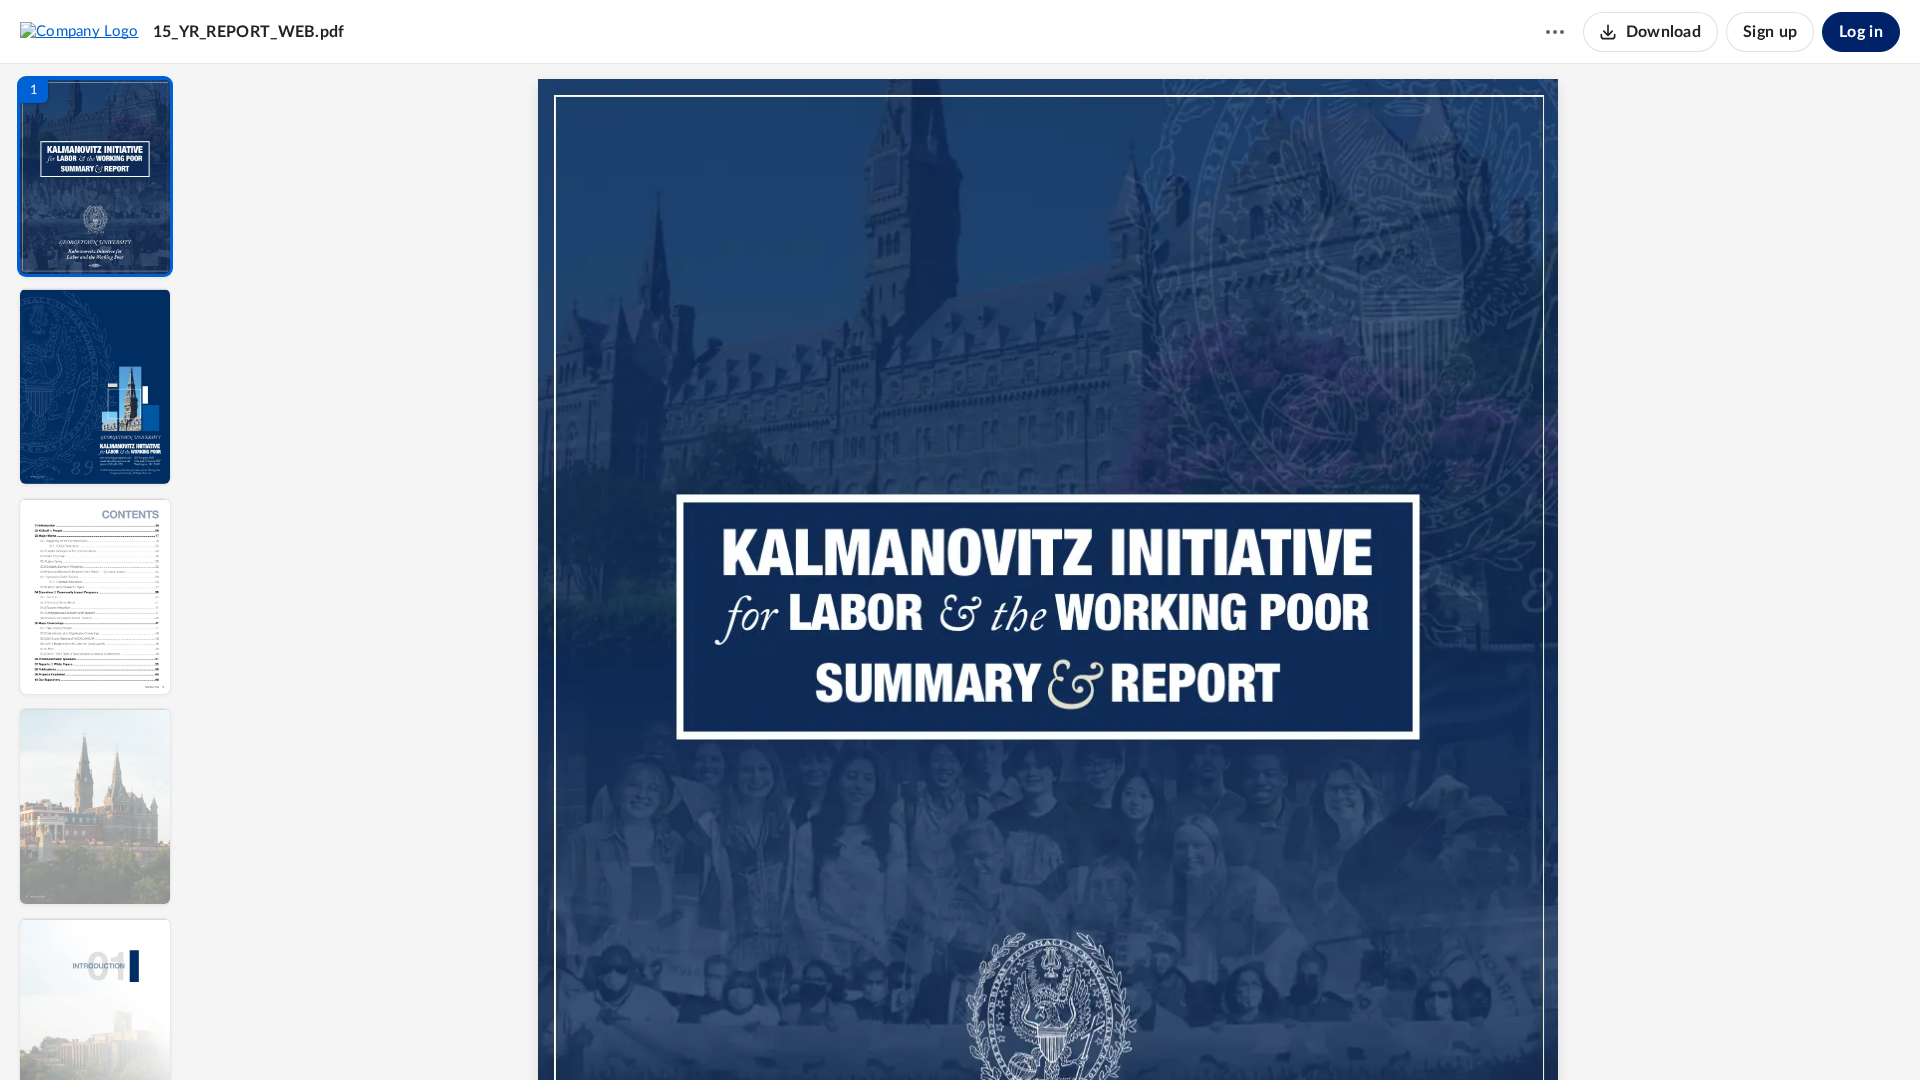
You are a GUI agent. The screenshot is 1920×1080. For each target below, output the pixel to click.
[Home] (79, 31)
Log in (1861, 32)
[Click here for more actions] (1555, 32)
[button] (95, 176)
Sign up (1770, 32)
